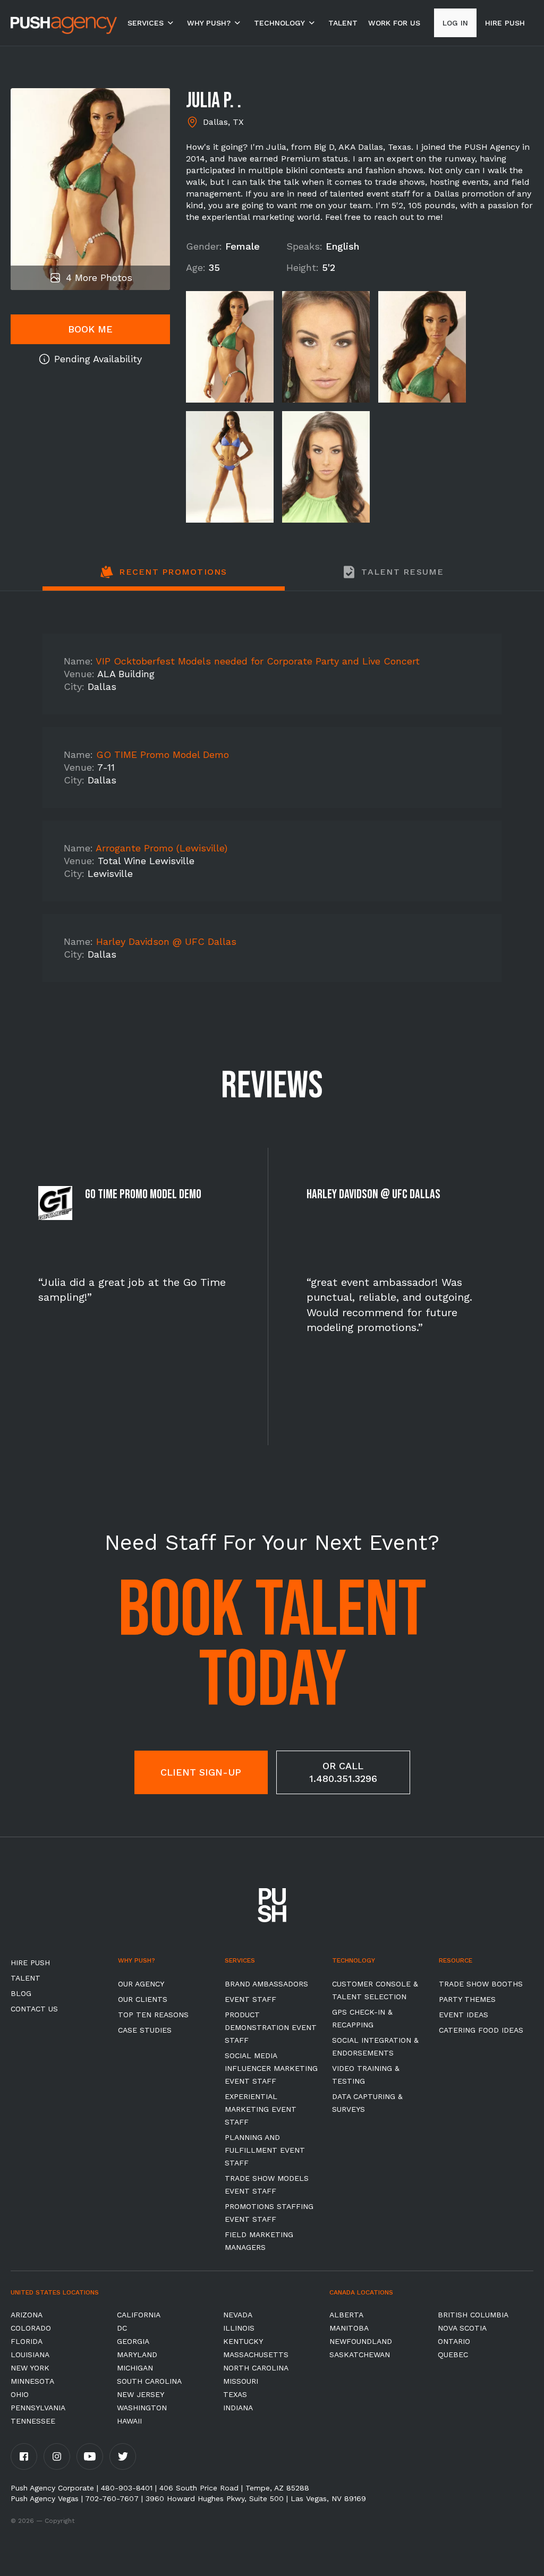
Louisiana (30, 2355)
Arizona (27, 2315)
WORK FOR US (394, 23)
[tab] (164, 578)
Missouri (241, 2381)
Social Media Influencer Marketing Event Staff (271, 2068)
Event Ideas (464, 2015)
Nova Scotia (462, 2328)
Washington (142, 2408)
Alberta (346, 2315)
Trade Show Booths (481, 1984)
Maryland (137, 2355)
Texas (235, 2394)
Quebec (453, 2355)
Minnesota (32, 2381)
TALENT (343, 23)
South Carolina (149, 2381)
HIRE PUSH (30, 1963)
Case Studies (145, 2030)
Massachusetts (256, 2355)
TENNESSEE (33, 2421)
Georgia (133, 2341)
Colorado (31, 2328)
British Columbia (473, 2315)
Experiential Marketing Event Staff (261, 2109)
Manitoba (349, 2328)
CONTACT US (34, 2009)
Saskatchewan (360, 2355)
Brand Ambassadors (266, 1984)
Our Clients (143, 1999)
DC (122, 2328)
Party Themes (467, 1999)
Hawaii (129, 2421)
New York (30, 2368)
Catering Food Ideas (481, 2030)
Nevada (238, 2315)
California (139, 2315)
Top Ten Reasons (153, 2015)
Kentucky (243, 2341)
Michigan (135, 2368)
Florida (27, 2341)
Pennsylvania (38, 2408)
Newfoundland (361, 2341)
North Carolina (256, 2368)
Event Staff (250, 1999)
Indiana (238, 2408)
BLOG (21, 1993)
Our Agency (141, 1984)
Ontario (454, 2341)
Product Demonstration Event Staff (271, 2027)
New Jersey (141, 2394)
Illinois (239, 2328)
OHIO (20, 2394)
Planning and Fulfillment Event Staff (265, 2150)
